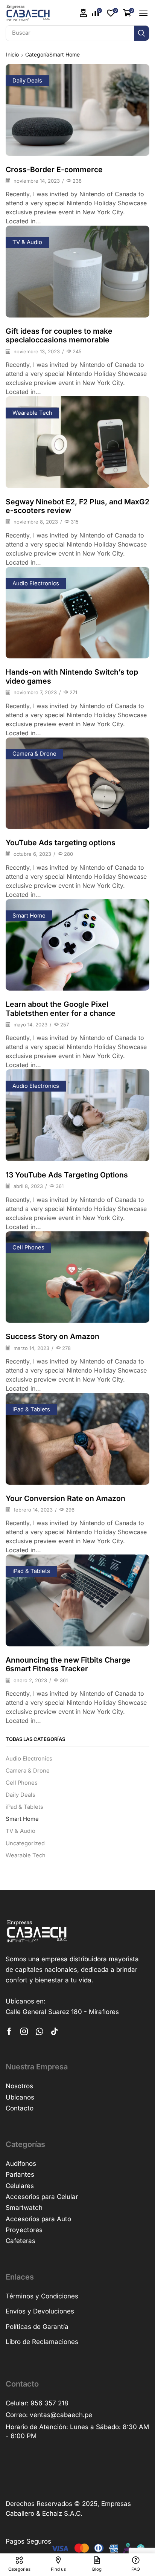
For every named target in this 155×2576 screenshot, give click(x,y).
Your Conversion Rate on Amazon (65, 1498)
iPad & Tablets (31, 1409)
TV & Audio (27, 242)
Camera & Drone (34, 754)
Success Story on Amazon (52, 1336)
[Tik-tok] (55, 2031)
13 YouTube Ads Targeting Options (67, 1175)
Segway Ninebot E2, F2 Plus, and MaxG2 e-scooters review (77, 506)
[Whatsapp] (39, 2031)
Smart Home (29, 916)
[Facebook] (9, 2031)
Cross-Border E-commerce (54, 169)
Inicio (12, 54)
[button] (84, 13)
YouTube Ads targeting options (61, 843)
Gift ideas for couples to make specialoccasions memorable (59, 335)
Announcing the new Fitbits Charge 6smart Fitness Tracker (68, 1664)
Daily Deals (27, 81)
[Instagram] (24, 2031)
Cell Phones (28, 1248)
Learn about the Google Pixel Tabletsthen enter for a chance (61, 1009)
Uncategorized (25, 1843)
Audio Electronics (36, 583)
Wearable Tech (32, 413)
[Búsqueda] (141, 33)
